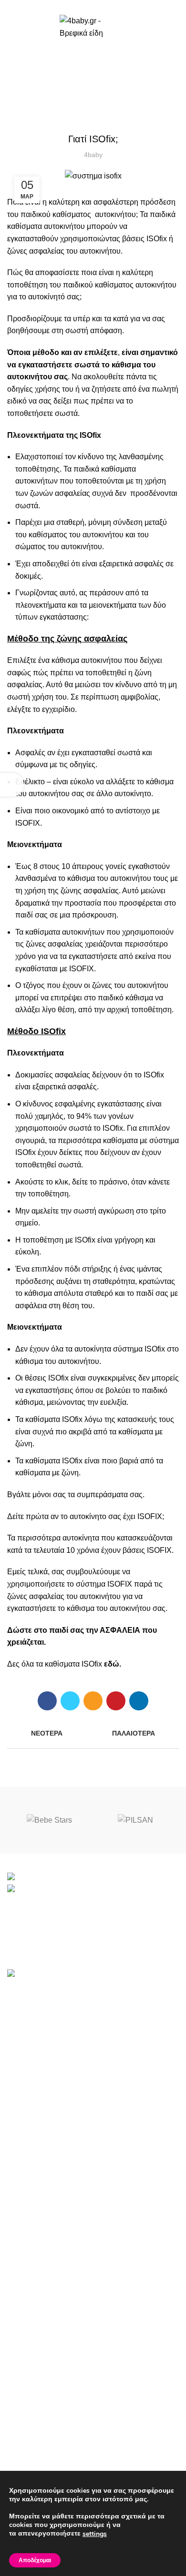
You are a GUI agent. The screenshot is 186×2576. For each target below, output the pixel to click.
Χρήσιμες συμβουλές (43, 2324)
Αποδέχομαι (35, 2560)
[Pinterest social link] (116, 1701)
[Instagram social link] (104, 6)
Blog (15, 2458)
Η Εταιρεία (25, 2422)
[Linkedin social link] (139, 1701)
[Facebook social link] (82, 6)
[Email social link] (93, 6)
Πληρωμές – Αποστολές (48, 2341)
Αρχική (74, 78)
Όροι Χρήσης (30, 2252)
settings (95, 2534)
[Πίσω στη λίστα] (93, 1734)
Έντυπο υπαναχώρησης (48, 2288)
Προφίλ (20, 2306)
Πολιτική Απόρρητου (42, 2270)
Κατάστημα (26, 2404)
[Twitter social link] (70, 1701)
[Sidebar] (12, 785)
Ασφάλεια (108, 78)
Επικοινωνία (28, 2440)
